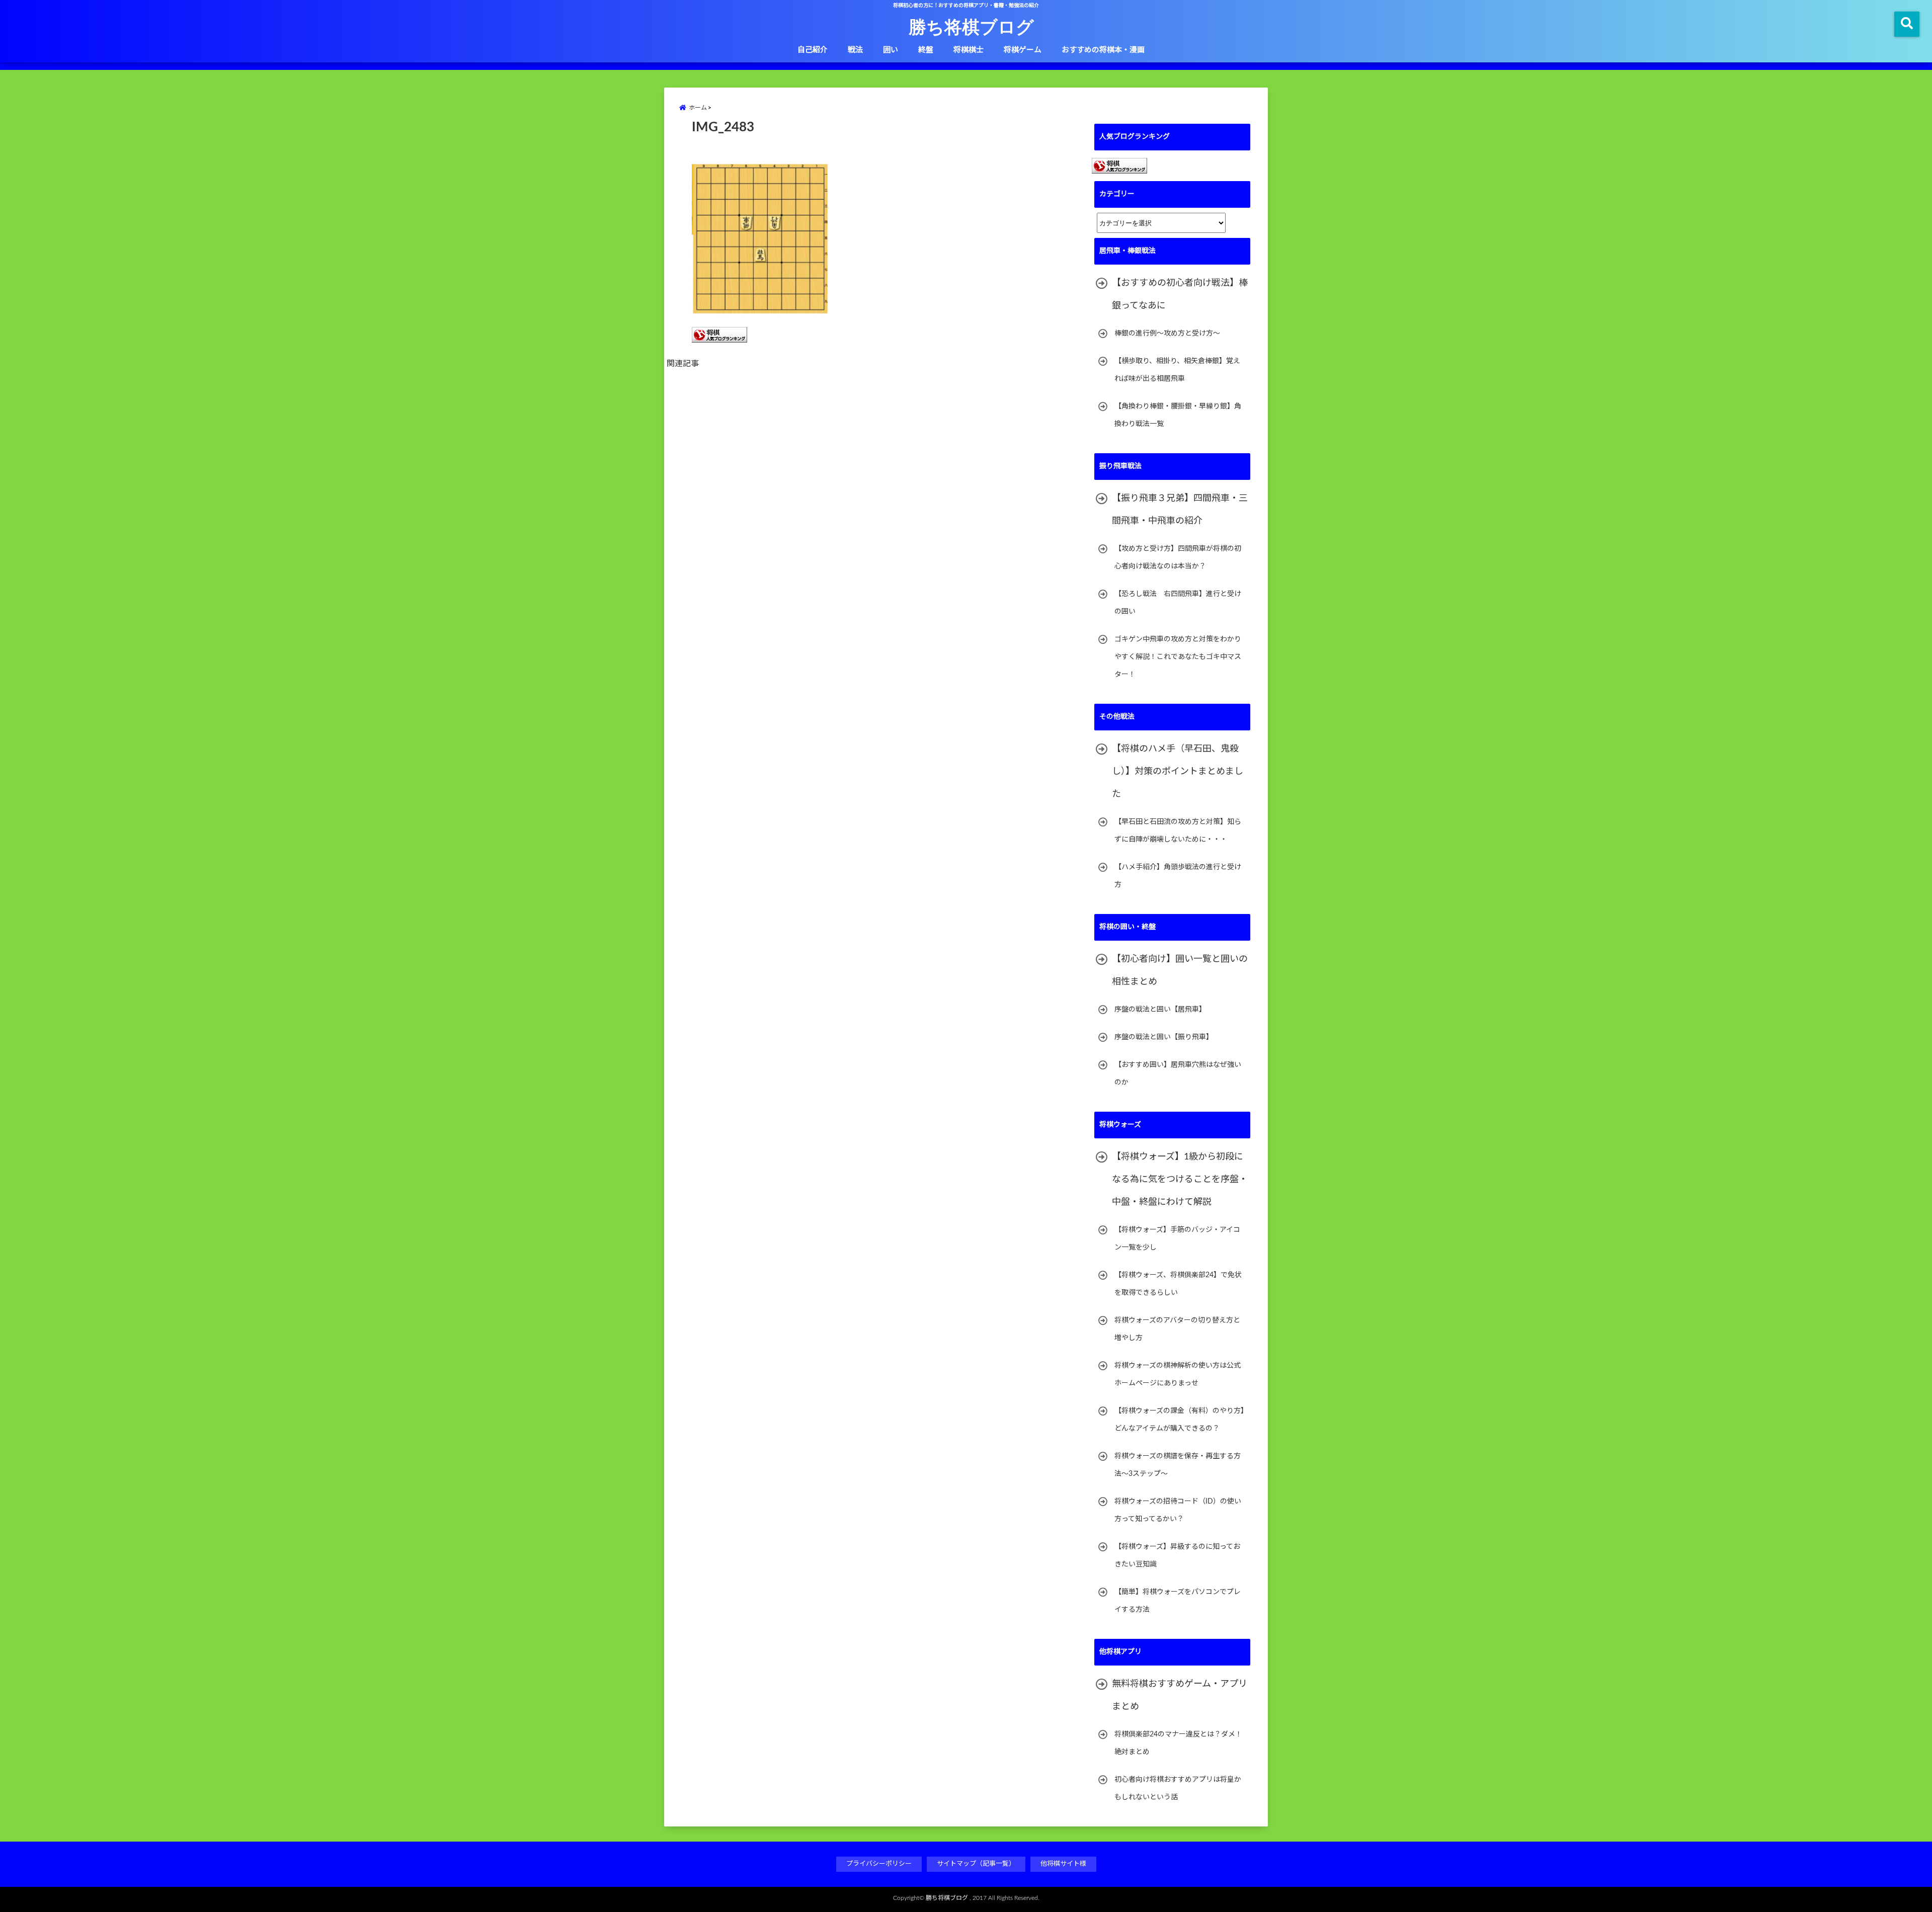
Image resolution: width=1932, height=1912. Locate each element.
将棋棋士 (969, 50)
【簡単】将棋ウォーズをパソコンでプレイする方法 (1178, 1601)
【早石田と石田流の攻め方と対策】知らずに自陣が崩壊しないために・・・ (1178, 831)
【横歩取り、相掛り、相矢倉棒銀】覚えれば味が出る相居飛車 (1177, 370)
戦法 (855, 50)
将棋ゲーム (1023, 50)
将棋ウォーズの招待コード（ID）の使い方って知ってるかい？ (1178, 1510)
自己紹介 (813, 50)
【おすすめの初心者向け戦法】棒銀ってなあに (1180, 295)
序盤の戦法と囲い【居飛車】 (1160, 1010)
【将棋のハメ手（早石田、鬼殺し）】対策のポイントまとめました (1178, 772)
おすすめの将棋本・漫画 (1103, 50)
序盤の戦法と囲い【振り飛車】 (1164, 1037)
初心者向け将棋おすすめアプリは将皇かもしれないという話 (1178, 1789)
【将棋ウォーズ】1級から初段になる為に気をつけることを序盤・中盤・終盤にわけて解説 (1180, 1180)
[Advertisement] (880, 490)
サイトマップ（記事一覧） (976, 1864)
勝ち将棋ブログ (971, 26)
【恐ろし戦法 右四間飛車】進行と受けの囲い (1178, 603)
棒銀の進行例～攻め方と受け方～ (1167, 334)
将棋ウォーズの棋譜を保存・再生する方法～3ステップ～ (1178, 1465)
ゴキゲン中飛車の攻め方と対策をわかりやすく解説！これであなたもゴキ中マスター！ (1178, 657)
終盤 (926, 50)
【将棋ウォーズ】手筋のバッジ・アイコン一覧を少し (1177, 1239)
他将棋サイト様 (1063, 1864)
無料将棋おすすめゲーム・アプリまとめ (1180, 1695)
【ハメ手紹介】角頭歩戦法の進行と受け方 (1178, 876)
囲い (891, 50)
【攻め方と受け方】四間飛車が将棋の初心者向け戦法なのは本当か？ (1178, 558)
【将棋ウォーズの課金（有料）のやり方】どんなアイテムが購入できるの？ (1179, 1420)
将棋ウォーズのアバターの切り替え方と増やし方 (1177, 1329)
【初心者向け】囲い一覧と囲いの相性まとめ (1180, 971)
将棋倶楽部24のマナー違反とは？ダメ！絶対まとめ (1178, 1743)
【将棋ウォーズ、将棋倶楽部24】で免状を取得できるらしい (1178, 1284)
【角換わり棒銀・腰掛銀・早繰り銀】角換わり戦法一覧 (1178, 415)
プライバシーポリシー (879, 1864)
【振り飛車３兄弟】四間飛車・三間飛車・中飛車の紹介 (1180, 510)
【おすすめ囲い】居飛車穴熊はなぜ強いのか (1178, 1074)
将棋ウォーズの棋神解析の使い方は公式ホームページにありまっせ (1178, 1375)
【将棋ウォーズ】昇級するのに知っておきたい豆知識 (1177, 1556)
